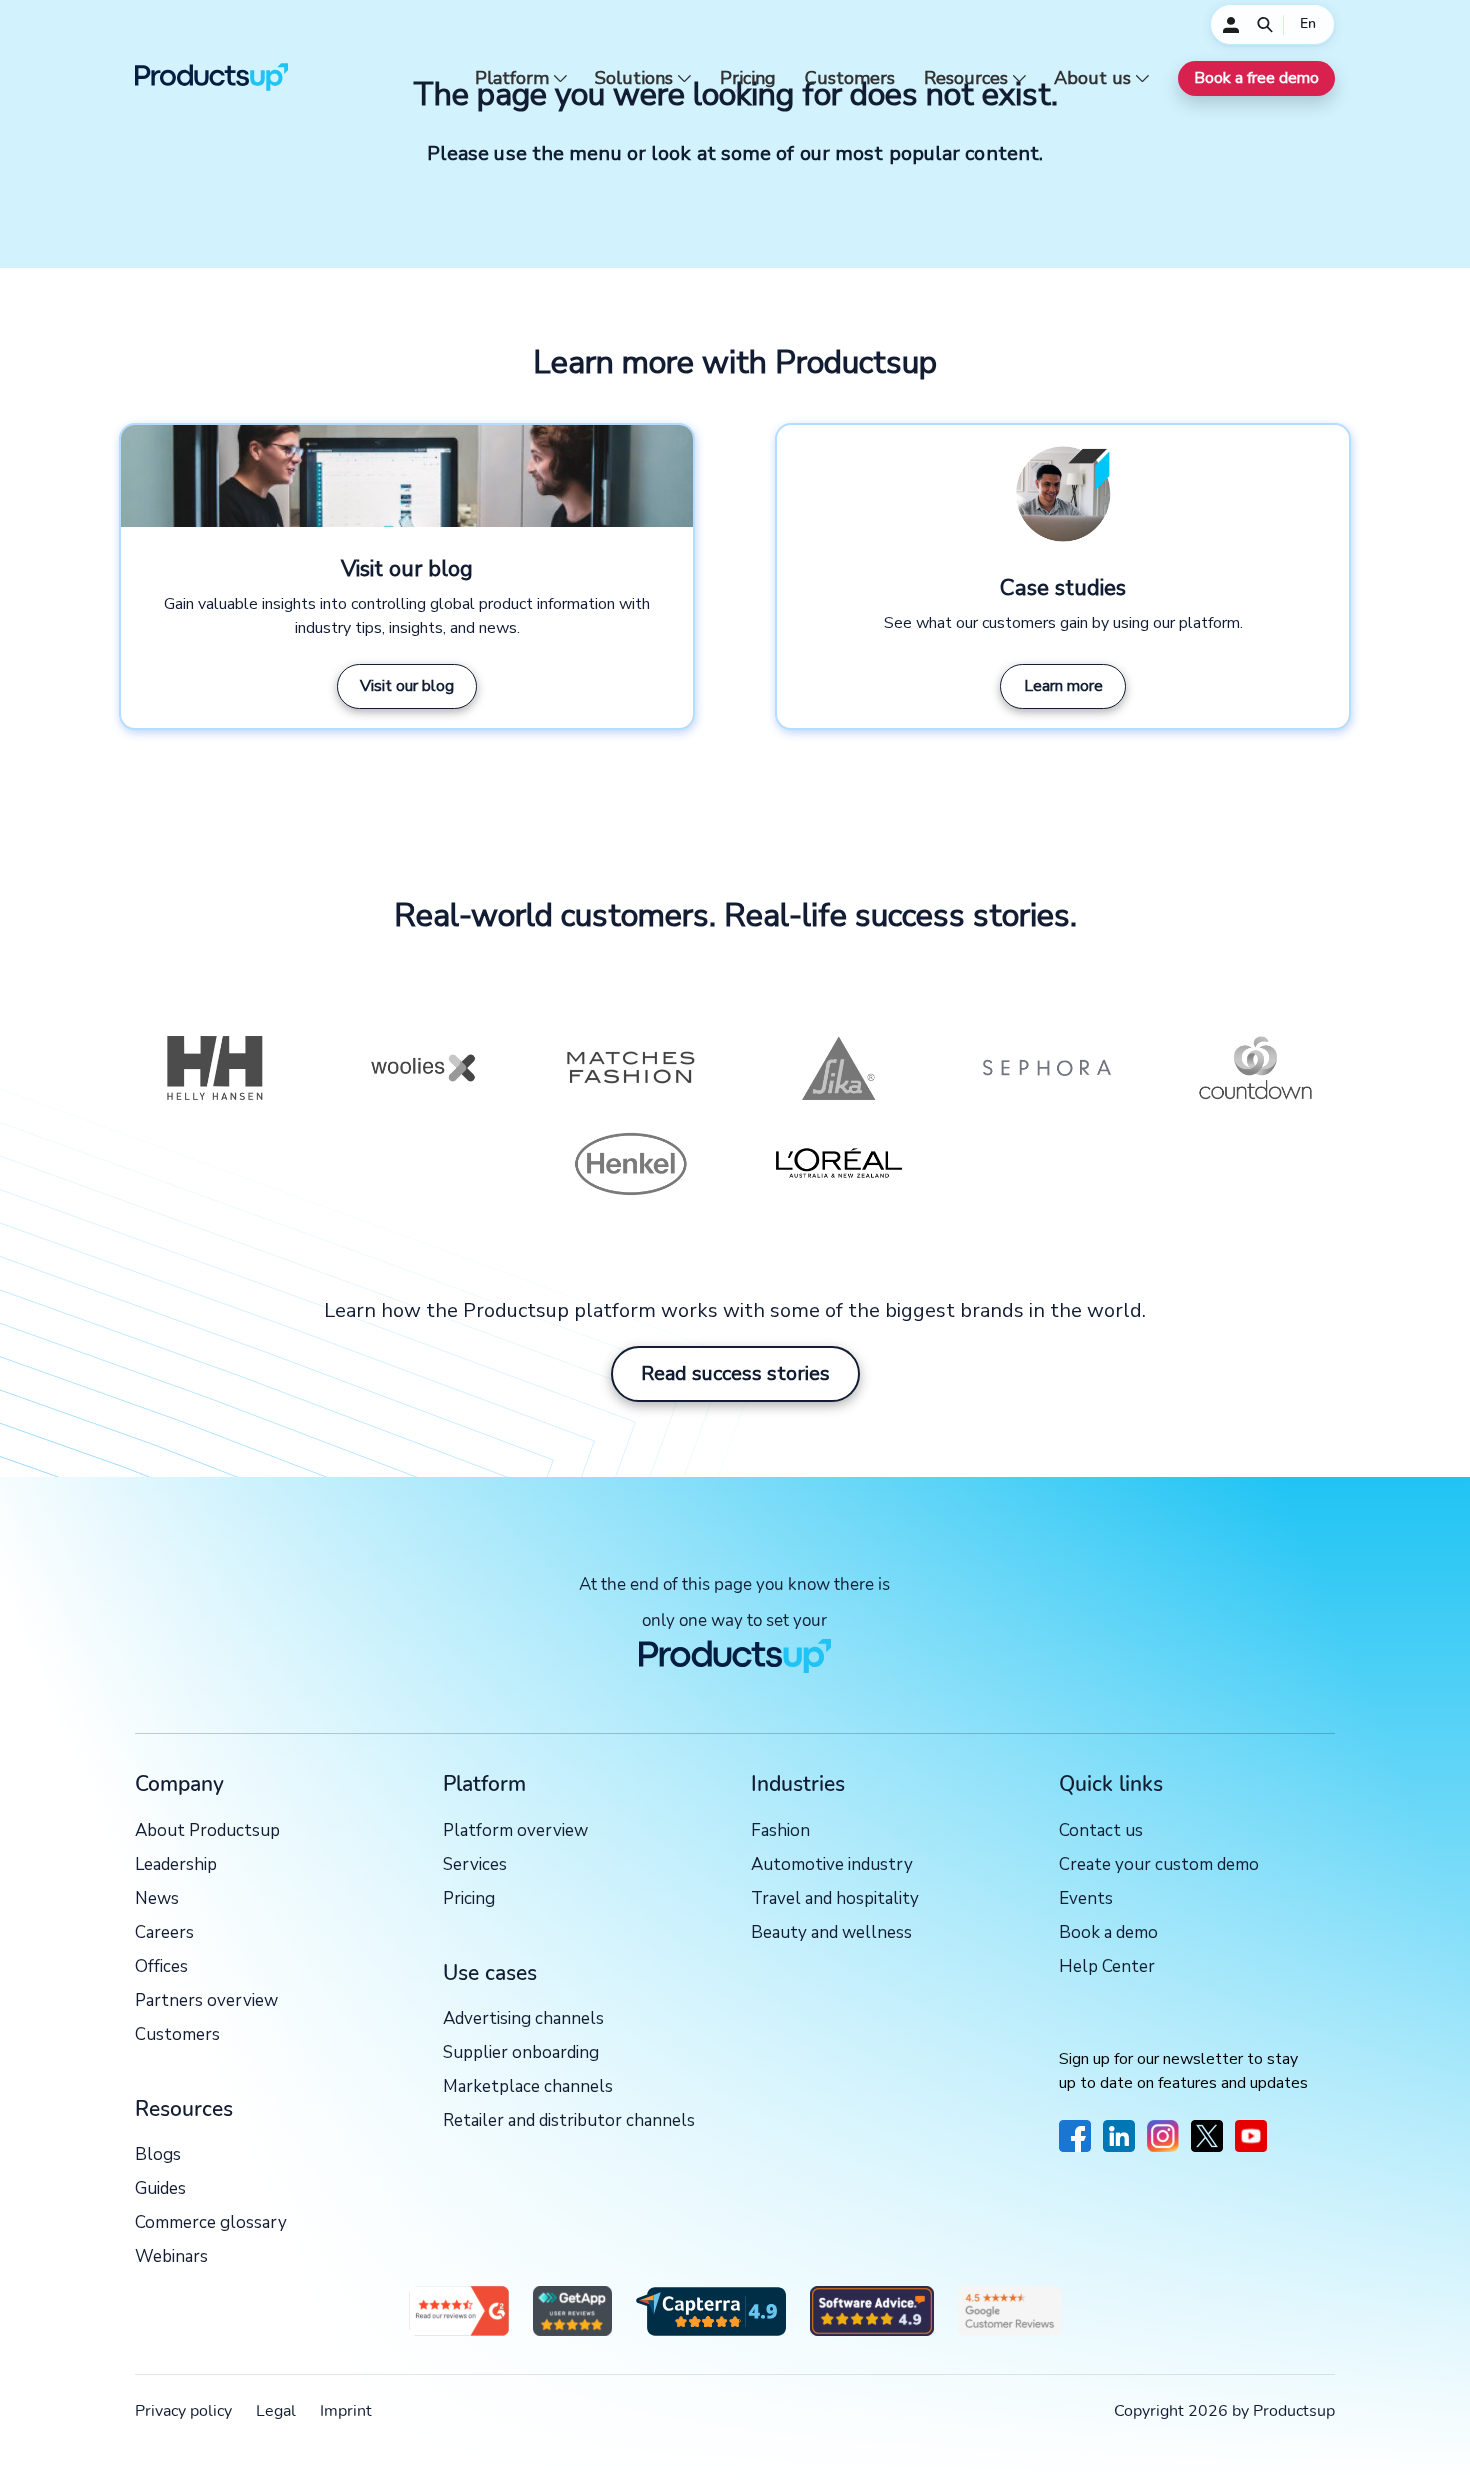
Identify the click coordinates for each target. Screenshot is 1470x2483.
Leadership (176, 1865)
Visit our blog (407, 686)
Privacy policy (183, 2411)
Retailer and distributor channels (569, 2121)
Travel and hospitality (835, 1899)
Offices (161, 1967)
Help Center (1107, 1967)
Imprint (346, 2411)
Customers (850, 78)
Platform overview (515, 1831)
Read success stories (735, 1373)
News (157, 1899)
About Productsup (207, 1831)
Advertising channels (523, 2019)
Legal (276, 2411)
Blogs (158, 2155)
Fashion (780, 1831)
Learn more (1063, 686)
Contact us (1101, 1831)
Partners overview (206, 2001)
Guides (160, 2189)
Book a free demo (1256, 78)
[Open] (1265, 25)
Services (475, 1865)
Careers (164, 1933)
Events (1086, 1899)
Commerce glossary (211, 2223)
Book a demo (1108, 1933)
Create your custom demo (1159, 1865)
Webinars (171, 2257)
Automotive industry (832, 1865)
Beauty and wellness (831, 1933)
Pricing (748, 78)
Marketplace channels (528, 2087)
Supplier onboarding (521, 2053)
